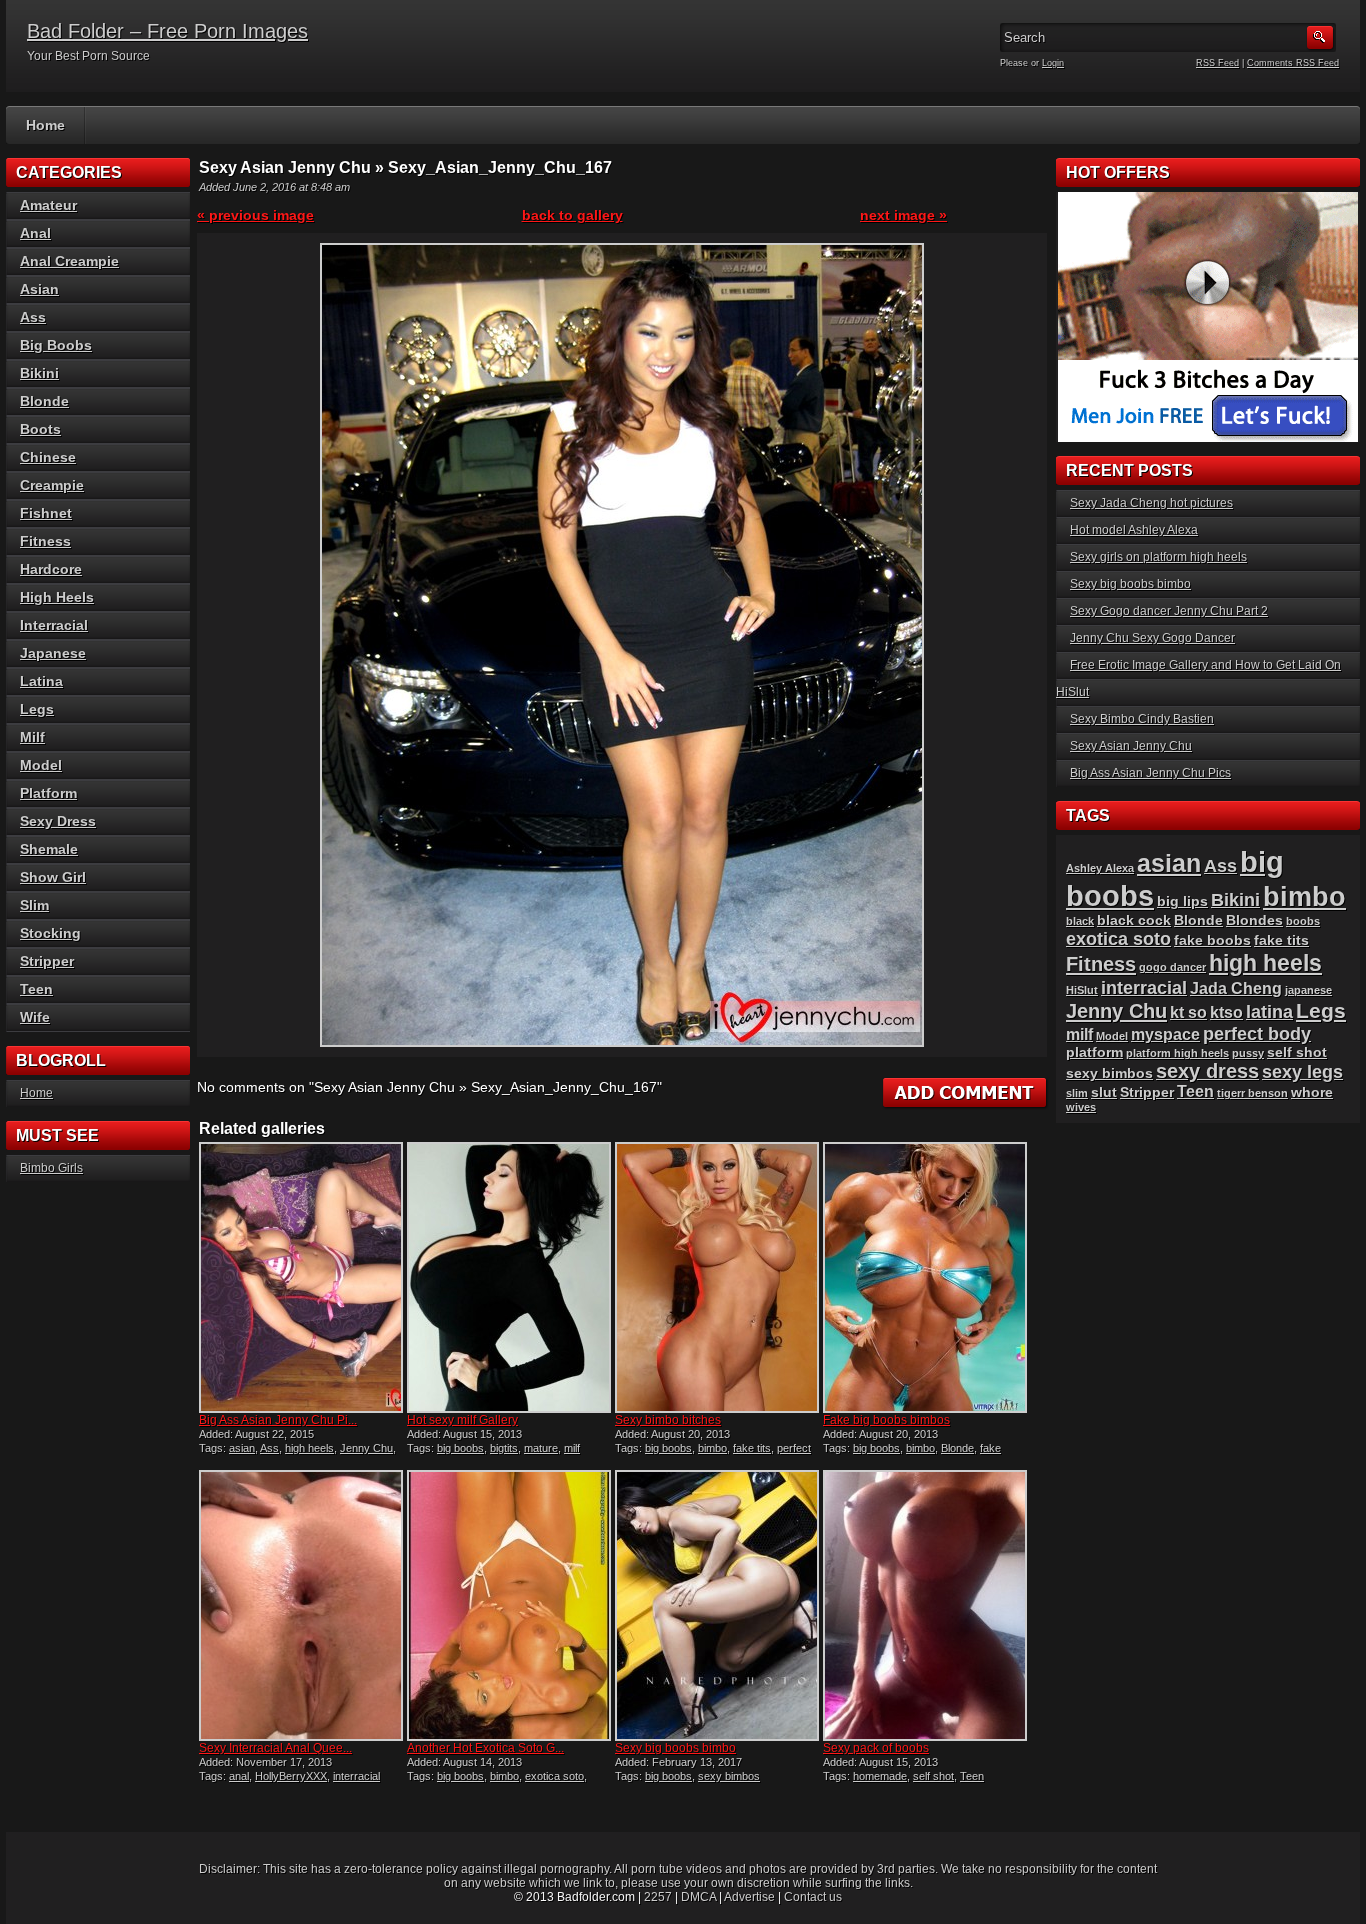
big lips (1182, 901)
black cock (1134, 920)
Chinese (48, 457)
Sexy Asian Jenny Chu (1131, 746)
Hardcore (51, 569)
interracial (356, 1776)
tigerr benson (1252, 1093)
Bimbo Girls (51, 1168)
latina (1269, 1011)
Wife (35, 1017)
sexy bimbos (729, 1776)
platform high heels (1177, 1053)
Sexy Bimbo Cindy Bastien (1142, 719)
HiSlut (1082, 990)
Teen (972, 1776)
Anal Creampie (69, 261)
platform (1094, 1052)
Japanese (53, 653)
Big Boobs (56, 345)
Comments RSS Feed (1293, 63)
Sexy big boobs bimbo (675, 1748)
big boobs (460, 1448)
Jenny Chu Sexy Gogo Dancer (1152, 638)
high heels (309, 1448)
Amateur (48, 205)
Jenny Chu (366, 1448)
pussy (1248, 1053)
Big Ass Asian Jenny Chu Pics (1150, 773)
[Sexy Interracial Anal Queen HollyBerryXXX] (301, 1605)
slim (1077, 1093)
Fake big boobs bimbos (886, 1420)
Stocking (50, 933)
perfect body (1257, 1033)
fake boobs (1212, 940)
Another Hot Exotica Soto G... (485, 1748)
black (1080, 921)
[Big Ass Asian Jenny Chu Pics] (301, 1277)
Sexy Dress (58, 821)
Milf (32, 737)
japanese (1308, 990)
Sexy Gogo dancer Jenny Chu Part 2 (1169, 611)
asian (242, 1448)
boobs (1303, 921)
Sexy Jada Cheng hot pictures (1151, 503)
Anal (35, 233)
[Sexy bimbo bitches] (717, 1277)
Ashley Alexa (1100, 868)
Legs (37, 709)
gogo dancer (1172, 967)
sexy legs (1302, 1071)
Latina (41, 681)
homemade (880, 1776)
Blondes (1254, 920)
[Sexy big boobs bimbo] (717, 1605)
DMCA (698, 1897)
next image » (903, 215)
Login (1053, 63)
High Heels (57, 597)
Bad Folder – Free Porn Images (167, 31)
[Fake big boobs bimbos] (925, 1277)
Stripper (47, 961)
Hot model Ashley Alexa (1134, 530)
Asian (39, 289)
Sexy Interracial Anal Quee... (275, 1748)
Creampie (52, 485)
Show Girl (53, 877)
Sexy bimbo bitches (668, 1420)
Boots (40, 429)
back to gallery (572, 215)
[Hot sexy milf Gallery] (509, 1277)
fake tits (752, 1448)
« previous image (255, 215)
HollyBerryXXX (291, 1776)
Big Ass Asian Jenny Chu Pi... (278, 1420)
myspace (1165, 1034)
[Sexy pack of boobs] (925, 1605)
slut (1104, 1092)
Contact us (813, 1897)
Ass (269, 1448)
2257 (658, 1897)
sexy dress (1207, 1071)
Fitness (45, 541)
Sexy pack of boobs (876, 1748)
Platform (48, 793)
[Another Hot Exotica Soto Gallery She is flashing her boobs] (509, 1605)
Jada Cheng (1236, 988)
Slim (34, 905)
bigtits (504, 1448)
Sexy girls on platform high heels (1158, 557)
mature (541, 1448)
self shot (933, 1776)
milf (572, 1448)
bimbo (712, 1448)
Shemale (49, 849)
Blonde (957, 1448)
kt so (1188, 1012)
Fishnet (46, 513)
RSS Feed (1217, 63)
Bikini (39, 373)
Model (41, 765)
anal (239, 1776)
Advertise (749, 1897)
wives (1081, 1107)
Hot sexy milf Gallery (462, 1420)
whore (1312, 1092)
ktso (1226, 1012)
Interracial (54, 625)
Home (45, 125)
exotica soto (554, 1776)
